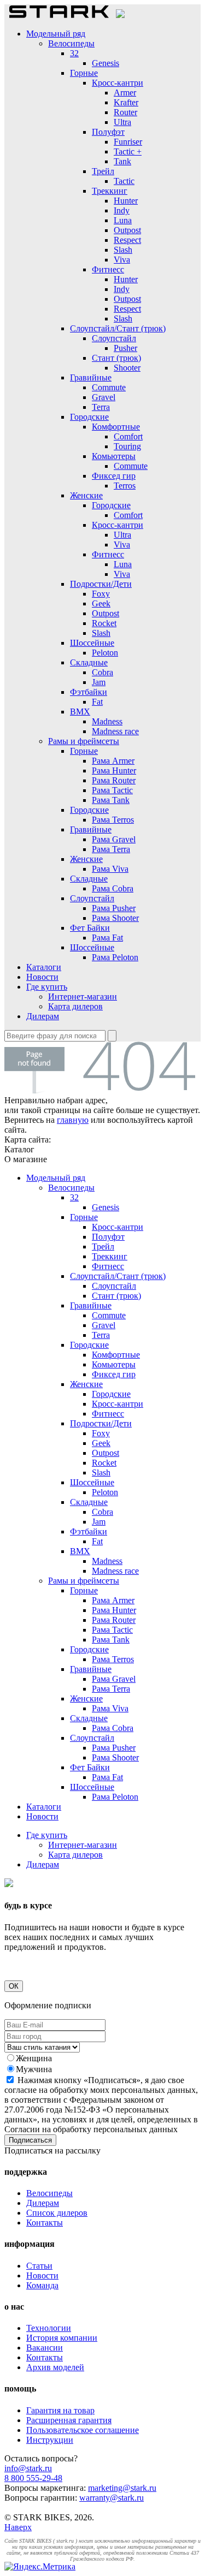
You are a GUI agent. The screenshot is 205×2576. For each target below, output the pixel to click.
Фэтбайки (89, 692)
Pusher (125, 348)
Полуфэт (108, 132)
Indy (122, 210)
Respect (127, 240)
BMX (80, 712)
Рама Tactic (112, 790)
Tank (122, 161)
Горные (84, 73)
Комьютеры (114, 456)
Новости (42, 977)
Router (125, 112)
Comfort (128, 436)
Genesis (106, 63)
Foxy (101, 594)
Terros (125, 486)
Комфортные (116, 427)
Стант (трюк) (116, 358)
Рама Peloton (115, 957)
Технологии (49, 2328)
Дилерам (43, 1016)
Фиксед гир (114, 476)
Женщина (34, 2058)
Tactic (124, 181)
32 (74, 53)
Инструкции (50, 2440)
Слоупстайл (114, 338)
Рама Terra (111, 849)
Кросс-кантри (118, 83)
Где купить (47, 987)
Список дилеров (57, 2213)
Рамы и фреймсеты (84, 741)
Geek (101, 603)
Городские (89, 417)
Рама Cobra (113, 888)
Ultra (122, 122)
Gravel (104, 397)
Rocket (104, 623)
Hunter (126, 201)
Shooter (127, 368)
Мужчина (34, 2069)
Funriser (128, 142)
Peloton (105, 653)
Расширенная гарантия (69, 2420)
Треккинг (110, 191)
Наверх (18, 2527)
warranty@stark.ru (112, 2498)
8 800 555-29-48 (33, 2478)
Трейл (103, 171)
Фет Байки (90, 928)
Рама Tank (111, 800)
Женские (86, 495)
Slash (123, 250)
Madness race (115, 731)
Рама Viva (110, 869)
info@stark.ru (28, 2468)
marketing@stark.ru (122, 2488)
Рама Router (114, 780)
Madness (107, 721)
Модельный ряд (56, 34)
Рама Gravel (114, 839)
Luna (123, 220)
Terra (101, 407)
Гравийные (91, 377)
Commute (109, 387)
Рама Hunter (114, 771)
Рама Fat (107, 938)
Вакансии (45, 2348)
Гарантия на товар (60, 2410)
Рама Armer (113, 761)
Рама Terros (113, 820)
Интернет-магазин (83, 997)
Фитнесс (108, 269)
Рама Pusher (114, 908)
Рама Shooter (115, 918)
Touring (127, 446)
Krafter (126, 102)
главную (73, 1120)
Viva (122, 260)
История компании (62, 2338)
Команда (42, 2285)
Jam (99, 682)
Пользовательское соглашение (83, 2430)
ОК (14, 1986)
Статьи (39, 2266)
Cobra (102, 672)
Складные (89, 662)
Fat (97, 702)
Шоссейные (92, 643)
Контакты (45, 2223)
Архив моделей (55, 2367)
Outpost (127, 230)
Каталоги (44, 967)
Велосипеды (71, 43)
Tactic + (128, 151)
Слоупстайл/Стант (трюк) (118, 328)
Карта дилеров (75, 1006)
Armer (125, 93)
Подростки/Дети (101, 584)
